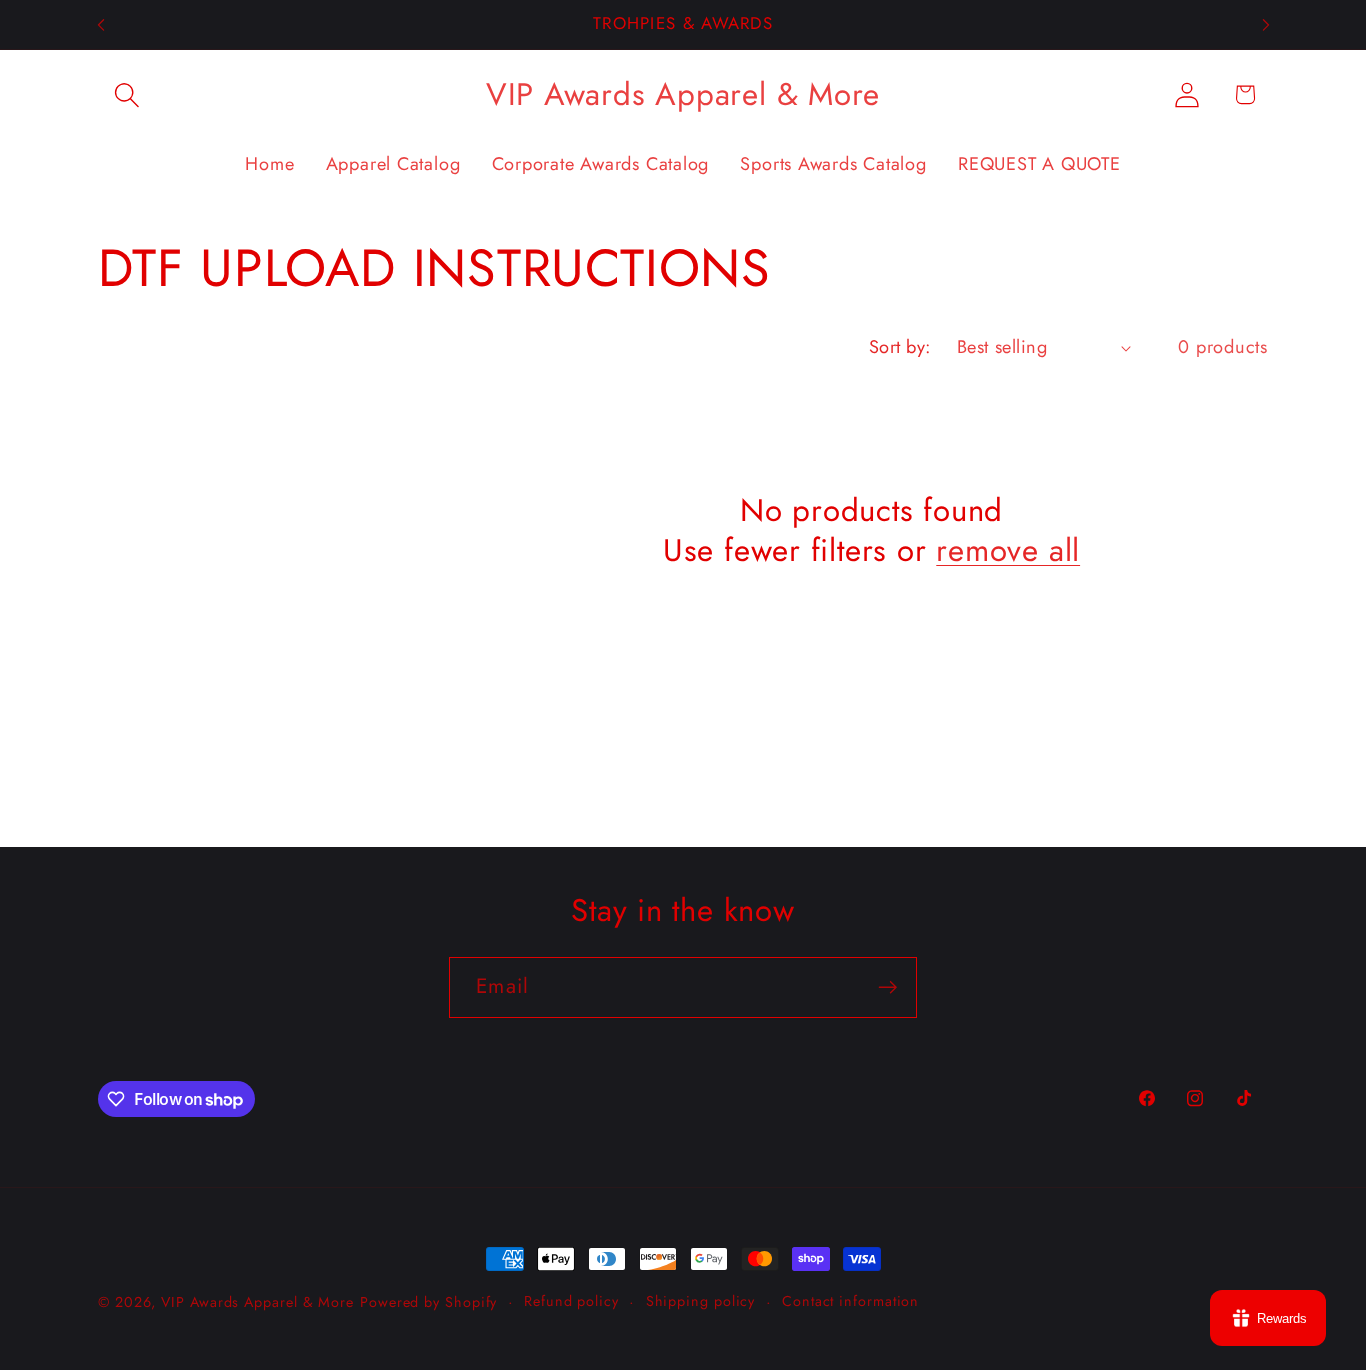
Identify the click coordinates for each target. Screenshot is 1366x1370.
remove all (1008, 551)
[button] (126, 94)
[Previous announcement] (101, 24)
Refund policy (571, 1301)
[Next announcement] (1266, 24)
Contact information (850, 1301)
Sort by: (900, 347)
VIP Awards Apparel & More (257, 1302)
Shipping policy (701, 1301)
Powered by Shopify (428, 1302)
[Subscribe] (887, 987)
